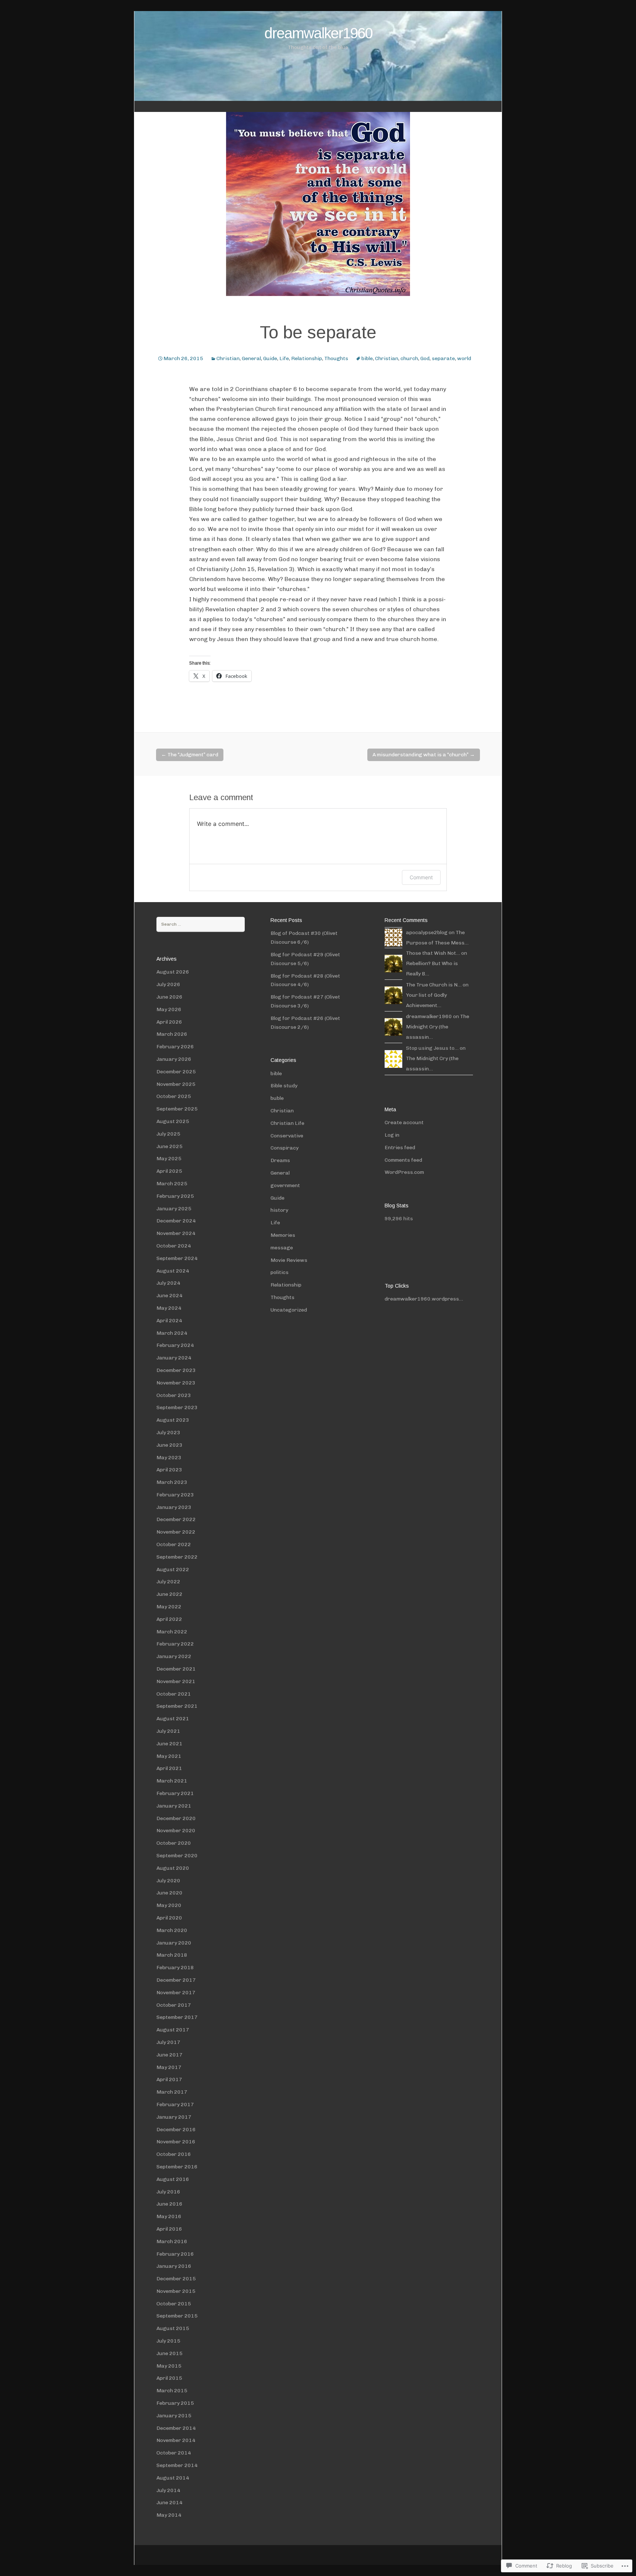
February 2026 (175, 1047)
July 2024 (168, 1283)
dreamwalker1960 (429, 1016)
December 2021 (176, 1669)
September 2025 (177, 1109)
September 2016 (177, 2167)
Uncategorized (289, 1310)
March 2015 (172, 2391)
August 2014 (173, 2478)
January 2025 (174, 1209)
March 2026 (172, 1034)
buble (277, 1098)
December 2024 (176, 1221)
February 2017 (175, 2105)
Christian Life (287, 1123)
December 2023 (176, 1370)
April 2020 (169, 1918)
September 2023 (177, 1407)
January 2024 (174, 1358)
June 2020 (169, 1893)
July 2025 (168, 1134)
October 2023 (174, 1395)
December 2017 (176, 1980)
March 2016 (172, 2241)
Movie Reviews (289, 1260)
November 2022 (176, 1532)
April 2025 (169, 1171)
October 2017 (174, 2005)
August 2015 (173, 2328)
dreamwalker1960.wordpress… (424, 1299)
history (279, 1210)
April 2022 (169, 1619)
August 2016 (173, 2179)
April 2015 (169, 2378)
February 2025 (175, 1196)
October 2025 (174, 1096)
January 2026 (174, 1059)
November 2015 (176, 2291)
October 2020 (174, 1843)
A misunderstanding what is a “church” (424, 755)
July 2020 (168, 1881)
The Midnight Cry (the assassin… (438, 1027)
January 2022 (174, 1656)
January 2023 (174, 1507)
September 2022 (177, 1557)
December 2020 (176, 1818)
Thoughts (336, 358)
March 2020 (172, 1930)
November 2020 (176, 1831)
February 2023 (175, 1495)
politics (280, 1272)
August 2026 (173, 972)
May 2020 (169, 1905)
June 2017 (169, 2055)
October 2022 (174, 1544)
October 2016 (174, 2154)
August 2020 (173, 1868)
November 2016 (176, 2142)
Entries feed (400, 1148)
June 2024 (169, 1296)
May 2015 (169, 2366)
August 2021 (173, 1719)
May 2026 (169, 1009)
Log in (392, 1135)
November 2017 (176, 1993)
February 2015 (175, 2403)
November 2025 (176, 1084)
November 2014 (176, 2440)
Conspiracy (285, 1148)
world (464, 358)
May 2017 (169, 2067)
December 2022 (176, 1519)
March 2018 (172, 1955)
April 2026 (169, 1022)
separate (443, 358)
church (409, 358)
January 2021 (174, 1806)
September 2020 (177, 1856)
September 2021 (177, 1706)
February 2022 (175, 1644)
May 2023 (169, 1458)
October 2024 (174, 1246)
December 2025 (176, 1072)
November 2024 (176, 1233)
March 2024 (172, 1333)
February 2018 (175, 1968)
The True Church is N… (434, 985)
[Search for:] (201, 924)
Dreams (280, 1160)
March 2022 (172, 1632)
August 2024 (173, 1271)
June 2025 (169, 1146)
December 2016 (176, 2130)
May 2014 (169, 2515)
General (251, 358)
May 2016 (169, 2216)
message (282, 1248)
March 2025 (172, 1184)
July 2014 (168, 2490)
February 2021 (175, 1793)
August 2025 (173, 1121)
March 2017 (172, 2092)
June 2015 (169, 2353)
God (425, 358)
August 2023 (173, 1420)
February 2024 (175, 1345)
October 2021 (174, 1694)
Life (284, 358)
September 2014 (177, 2465)
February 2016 (175, 2254)
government (285, 1185)
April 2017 (169, 2079)
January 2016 (174, 2266)
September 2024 (177, 1258)
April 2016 (169, 2229)
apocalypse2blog (427, 932)
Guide (270, 358)
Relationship (307, 358)
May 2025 (169, 1159)
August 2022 (173, 1569)
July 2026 (168, 984)
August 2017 (173, 2030)
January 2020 (174, 1943)
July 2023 (168, 1433)
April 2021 (169, 1768)
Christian (228, 358)
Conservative (287, 1136)
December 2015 (176, 2279)
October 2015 (174, 2304)
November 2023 (176, 1383)
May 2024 (169, 1308)
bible (367, 358)
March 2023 (172, 1482)
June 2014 (169, 2503)
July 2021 (168, 1731)
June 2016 (169, 2204)
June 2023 (169, 1445)
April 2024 (169, 1321)
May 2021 (169, 1756)
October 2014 (174, 2453)
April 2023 (169, 1470)
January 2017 (174, 2117)
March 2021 (172, 1781)
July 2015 (168, 2341)
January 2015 (174, 2416)
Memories (283, 1235)
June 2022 (169, 1594)
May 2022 (169, 1607)
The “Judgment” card (190, 755)
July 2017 (168, 2042)
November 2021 (176, 1681)
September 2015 (177, 2316)
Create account (404, 1122)
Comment (421, 877)
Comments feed (403, 1160)
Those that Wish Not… (433, 953)
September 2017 (177, 2017)
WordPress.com (404, 1172)
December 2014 (176, 2428)
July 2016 (168, 2192)
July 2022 (168, 1582)
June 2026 (169, 997)
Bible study (284, 1086)
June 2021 (169, 1744)
